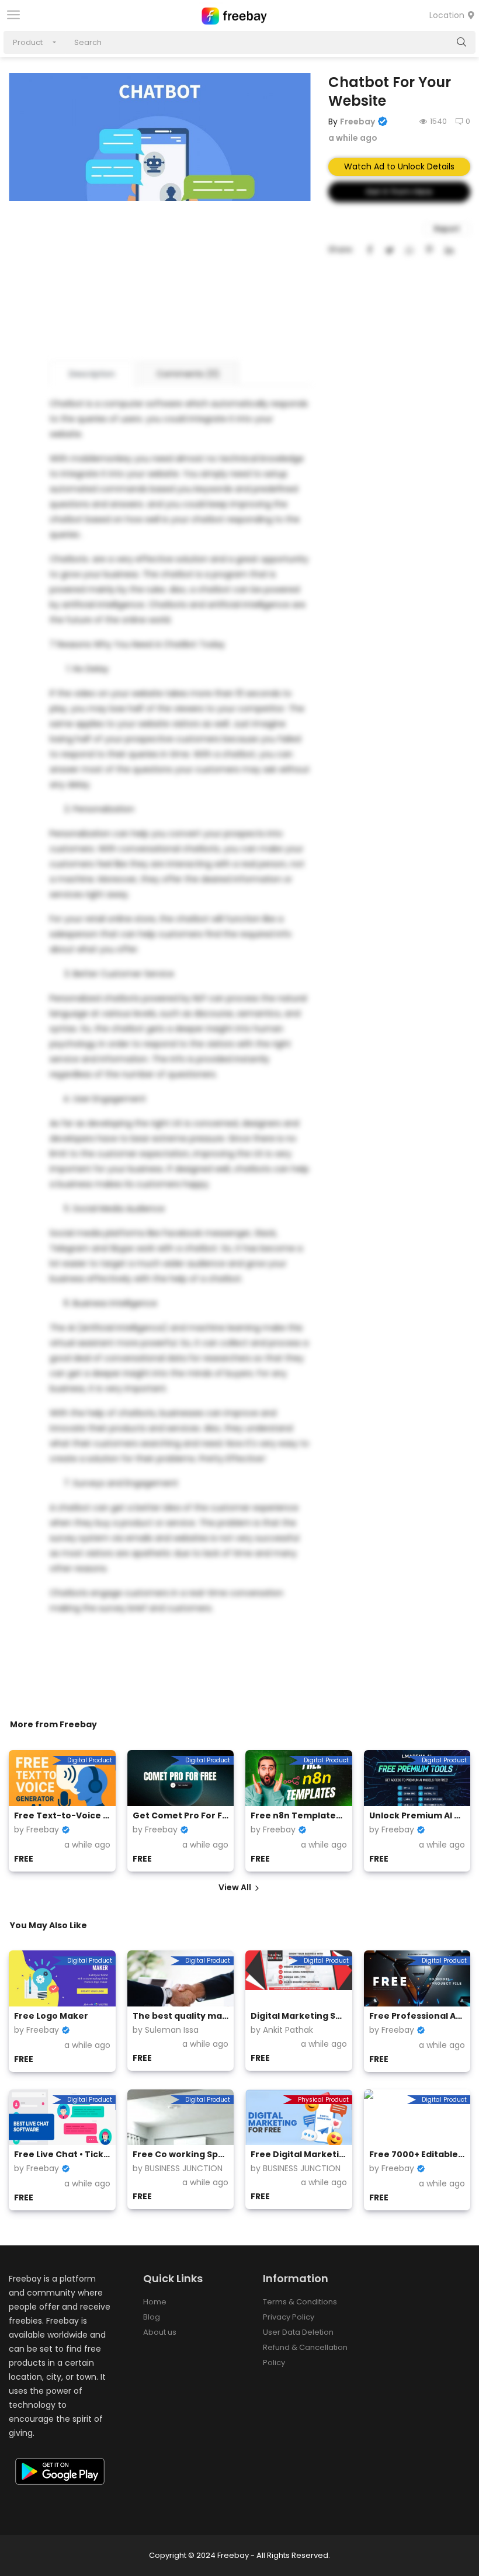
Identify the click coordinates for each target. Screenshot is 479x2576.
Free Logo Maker (51, 2016)
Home (155, 2302)
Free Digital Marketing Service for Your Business (299, 2154)
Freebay (357, 121)
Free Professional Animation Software (417, 2016)
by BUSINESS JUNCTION (178, 2168)
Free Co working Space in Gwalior (181, 2154)
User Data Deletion (298, 2332)
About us (160, 2332)
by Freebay (37, 1829)
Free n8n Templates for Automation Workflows (299, 1815)
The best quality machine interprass (181, 2016)
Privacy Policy (289, 2317)
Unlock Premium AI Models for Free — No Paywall (417, 1815)
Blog (152, 2317)
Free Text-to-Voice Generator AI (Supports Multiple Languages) (62, 1815)
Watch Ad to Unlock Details (399, 166)
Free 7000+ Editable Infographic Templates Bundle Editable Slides (417, 2154)
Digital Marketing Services (299, 2016)
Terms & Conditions (300, 2302)
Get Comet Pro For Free (181, 1815)
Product (28, 42)
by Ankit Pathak (282, 2030)
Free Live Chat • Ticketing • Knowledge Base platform (62, 2154)
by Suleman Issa (166, 2030)
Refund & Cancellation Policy (305, 2355)
